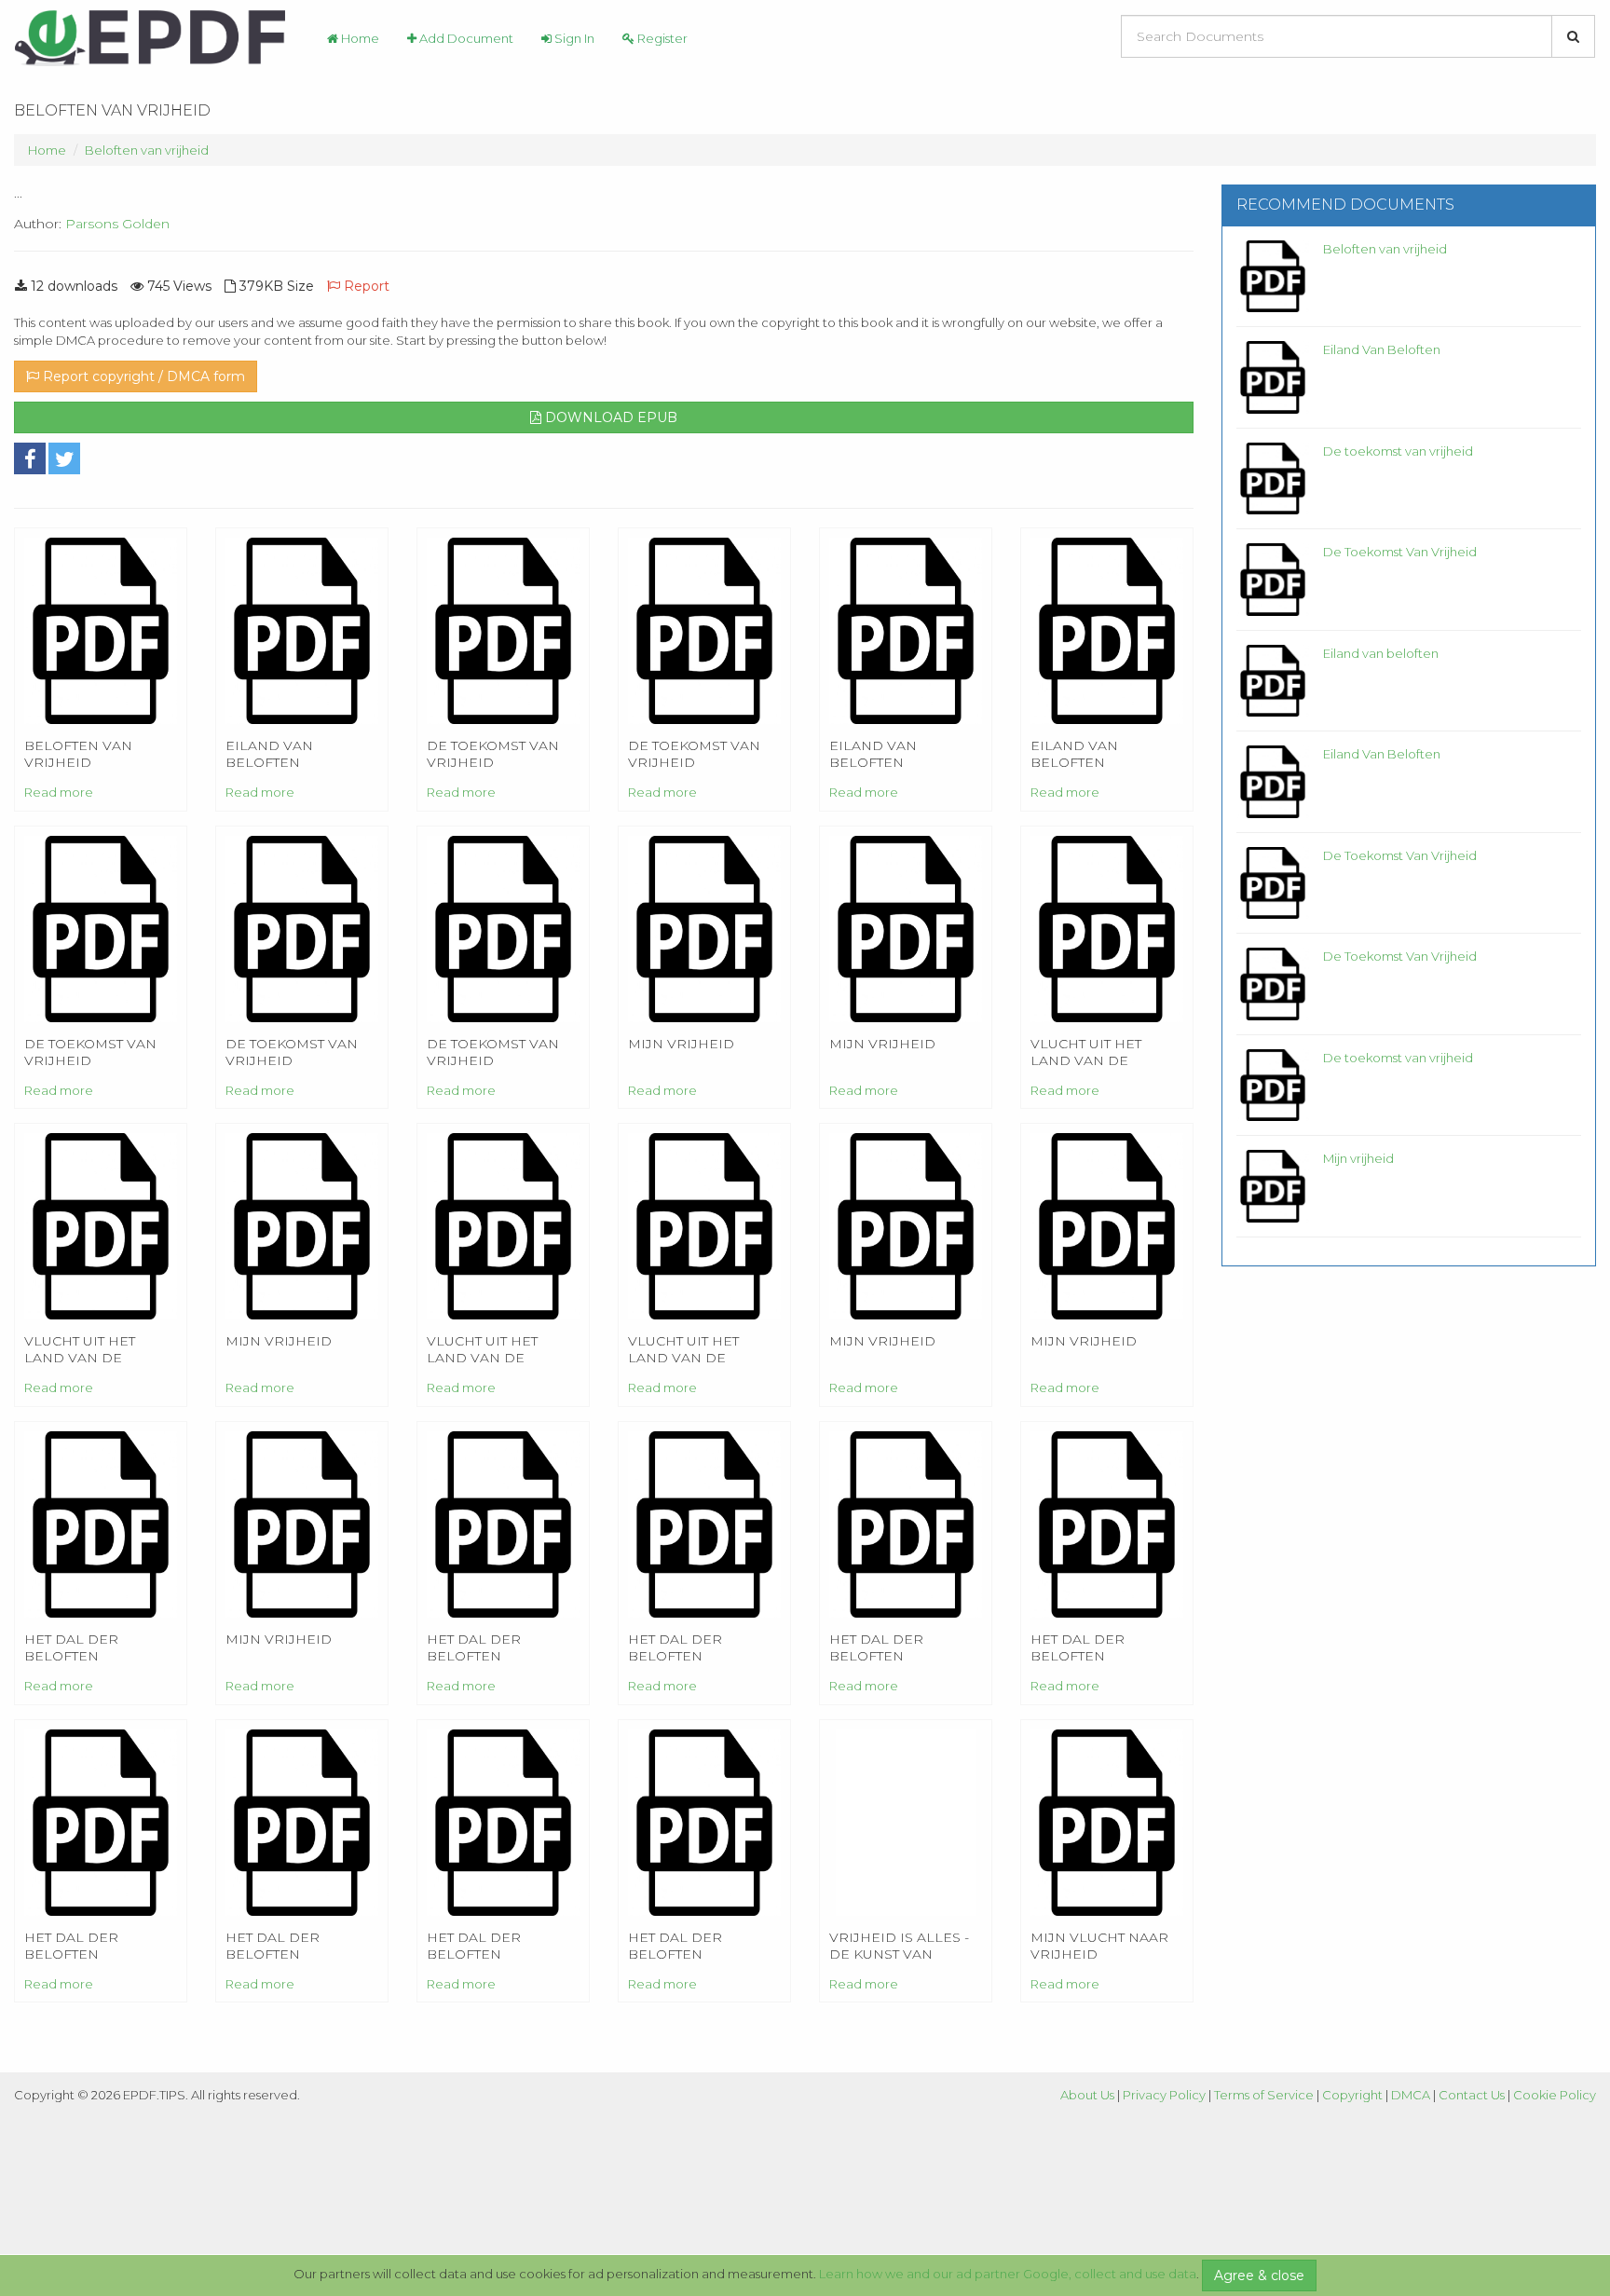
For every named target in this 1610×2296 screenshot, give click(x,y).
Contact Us (1472, 2095)
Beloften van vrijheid (147, 150)
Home (359, 38)
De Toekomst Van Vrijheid (1400, 552)
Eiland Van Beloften (1382, 349)
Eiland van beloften (1381, 653)
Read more (59, 792)
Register (661, 38)
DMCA (1411, 2095)
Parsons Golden (117, 224)
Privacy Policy (1164, 2095)
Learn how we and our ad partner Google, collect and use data (1008, 2274)
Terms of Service (1264, 2095)
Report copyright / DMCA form (142, 376)
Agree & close (1259, 2275)
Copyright (1352, 2095)
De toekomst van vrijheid (1398, 451)
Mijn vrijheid (1358, 1158)
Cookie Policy (1555, 2095)
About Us (1087, 2095)
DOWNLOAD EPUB (609, 417)
